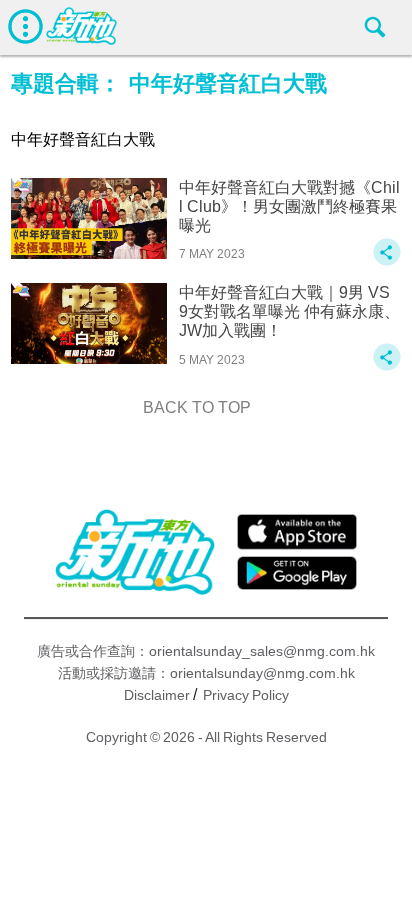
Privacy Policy (246, 695)
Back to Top (197, 407)
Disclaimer (157, 695)
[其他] (387, 261)
